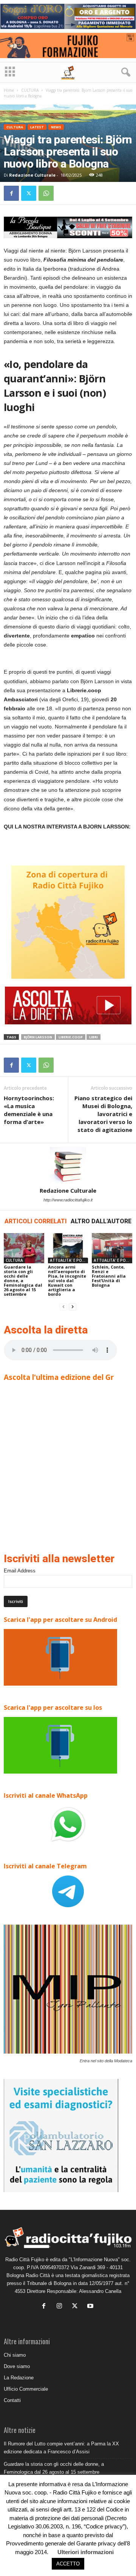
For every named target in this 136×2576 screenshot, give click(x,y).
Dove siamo (17, 2366)
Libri (93, 1037)
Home (9, 90)
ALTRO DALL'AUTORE (101, 1221)
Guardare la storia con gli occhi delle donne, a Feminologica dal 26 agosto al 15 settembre (23, 1280)
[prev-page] (63, 1307)
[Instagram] (61, 2307)
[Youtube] (91, 2307)
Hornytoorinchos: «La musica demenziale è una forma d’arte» (29, 1110)
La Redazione (19, 2378)
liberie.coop (71, 1037)
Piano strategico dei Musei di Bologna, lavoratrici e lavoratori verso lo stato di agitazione (103, 1114)
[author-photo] (68, 1165)
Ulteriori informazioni (86, 2552)
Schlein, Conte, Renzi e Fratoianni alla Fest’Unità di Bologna (109, 1276)
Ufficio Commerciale (26, 2389)
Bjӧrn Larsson (38, 1037)
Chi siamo (15, 2355)
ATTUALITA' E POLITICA (69, 1260)
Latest (37, 127)
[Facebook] (11, 193)
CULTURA (30, 90)
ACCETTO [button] (68, 2564)
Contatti (12, 2400)
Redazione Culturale (32, 175)
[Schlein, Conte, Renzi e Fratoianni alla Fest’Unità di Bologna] (112, 1248)
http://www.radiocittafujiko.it (68, 1200)
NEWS (56, 127)
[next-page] (73, 1307)
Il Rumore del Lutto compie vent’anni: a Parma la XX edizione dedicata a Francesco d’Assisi (61, 2448)
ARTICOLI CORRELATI (36, 1221)
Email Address (20, 1571)
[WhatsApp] (46, 193)
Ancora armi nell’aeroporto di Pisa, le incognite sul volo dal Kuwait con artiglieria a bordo (67, 1280)
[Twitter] (29, 193)
